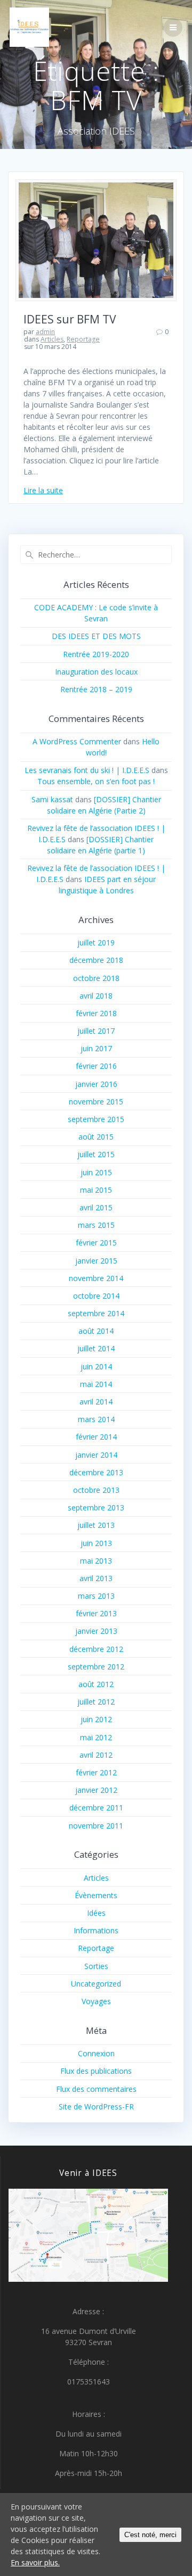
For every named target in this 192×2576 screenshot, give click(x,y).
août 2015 (96, 1137)
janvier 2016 (96, 1084)
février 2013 (96, 1613)
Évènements (96, 1895)
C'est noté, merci (150, 2535)
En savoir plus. (35, 2562)
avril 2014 (96, 1402)
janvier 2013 (96, 1631)
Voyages (96, 2001)
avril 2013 (96, 1578)
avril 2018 (96, 996)
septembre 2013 (96, 1507)
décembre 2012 (96, 1649)
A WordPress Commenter (77, 741)
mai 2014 (96, 1384)
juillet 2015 (96, 1154)
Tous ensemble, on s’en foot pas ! (96, 781)
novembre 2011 (96, 1826)
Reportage (83, 339)
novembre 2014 (96, 1278)
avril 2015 (96, 1207)
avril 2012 (96, 1755)
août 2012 (96, 1684)
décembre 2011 (96, 1808)
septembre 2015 (96, 1119)
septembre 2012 (96, 1667)
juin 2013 (96, 1543)
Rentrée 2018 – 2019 (96, 689)
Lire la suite (43, 490)
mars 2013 (96, 1596)
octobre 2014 (96, 1296)
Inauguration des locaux (96, 672)
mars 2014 (96, 1419)
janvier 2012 (96, 1790)
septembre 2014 (96, 1313)
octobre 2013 (96, 1490)
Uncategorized (96, 1984)
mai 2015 (96, 1190)
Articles (52, 339)
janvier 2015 (96, 1261)
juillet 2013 (96, 1525)
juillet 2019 (96, 942)
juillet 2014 (96, 1348)
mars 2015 (96, 1225)
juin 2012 (96, 1719)
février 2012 (96, 1772)
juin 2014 (96, 1366)
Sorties (96, 1966)
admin (45, 332)
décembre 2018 (96, 960)
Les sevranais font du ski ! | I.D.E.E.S (87, 770)
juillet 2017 (96, 1031)
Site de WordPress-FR (96, 2106)
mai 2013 (96, 1561)
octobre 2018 (96, 978)
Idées (96, 1913)
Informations (96, 1930)
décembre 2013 (96, 1472)
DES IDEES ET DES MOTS (96, 636)
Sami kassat (52, 799)
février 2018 (96, 1013)
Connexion (96, 2053)
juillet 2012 (96, 1702)
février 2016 (96, 1066)
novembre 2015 (96, 1102)
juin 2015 (96, 1172)
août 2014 (96, 1331)
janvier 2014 (96, 1455)
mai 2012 (96, 1737)
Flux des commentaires (96, 2089)
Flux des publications (96, 2071)
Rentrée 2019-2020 (96, 654)
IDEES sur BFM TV (70, 319)
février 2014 (96, 1437)
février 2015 (96, 1243)
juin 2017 (96, 1048)
